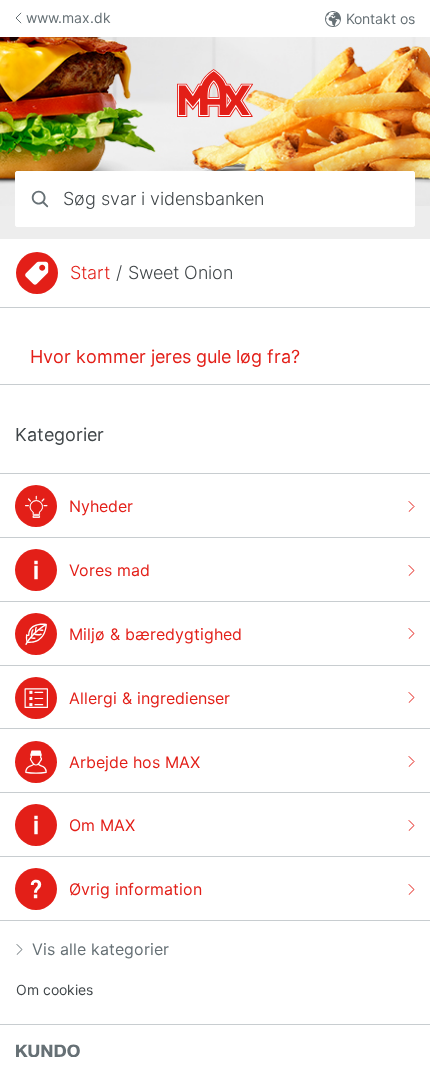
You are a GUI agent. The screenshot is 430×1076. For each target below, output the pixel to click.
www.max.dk (68, 17)
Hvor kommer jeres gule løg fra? (165, 356)
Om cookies (54, 989)
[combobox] (215, 199)
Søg (375, 198)
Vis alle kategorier (100, 949)
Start (90, 272)
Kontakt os (380, 18)
